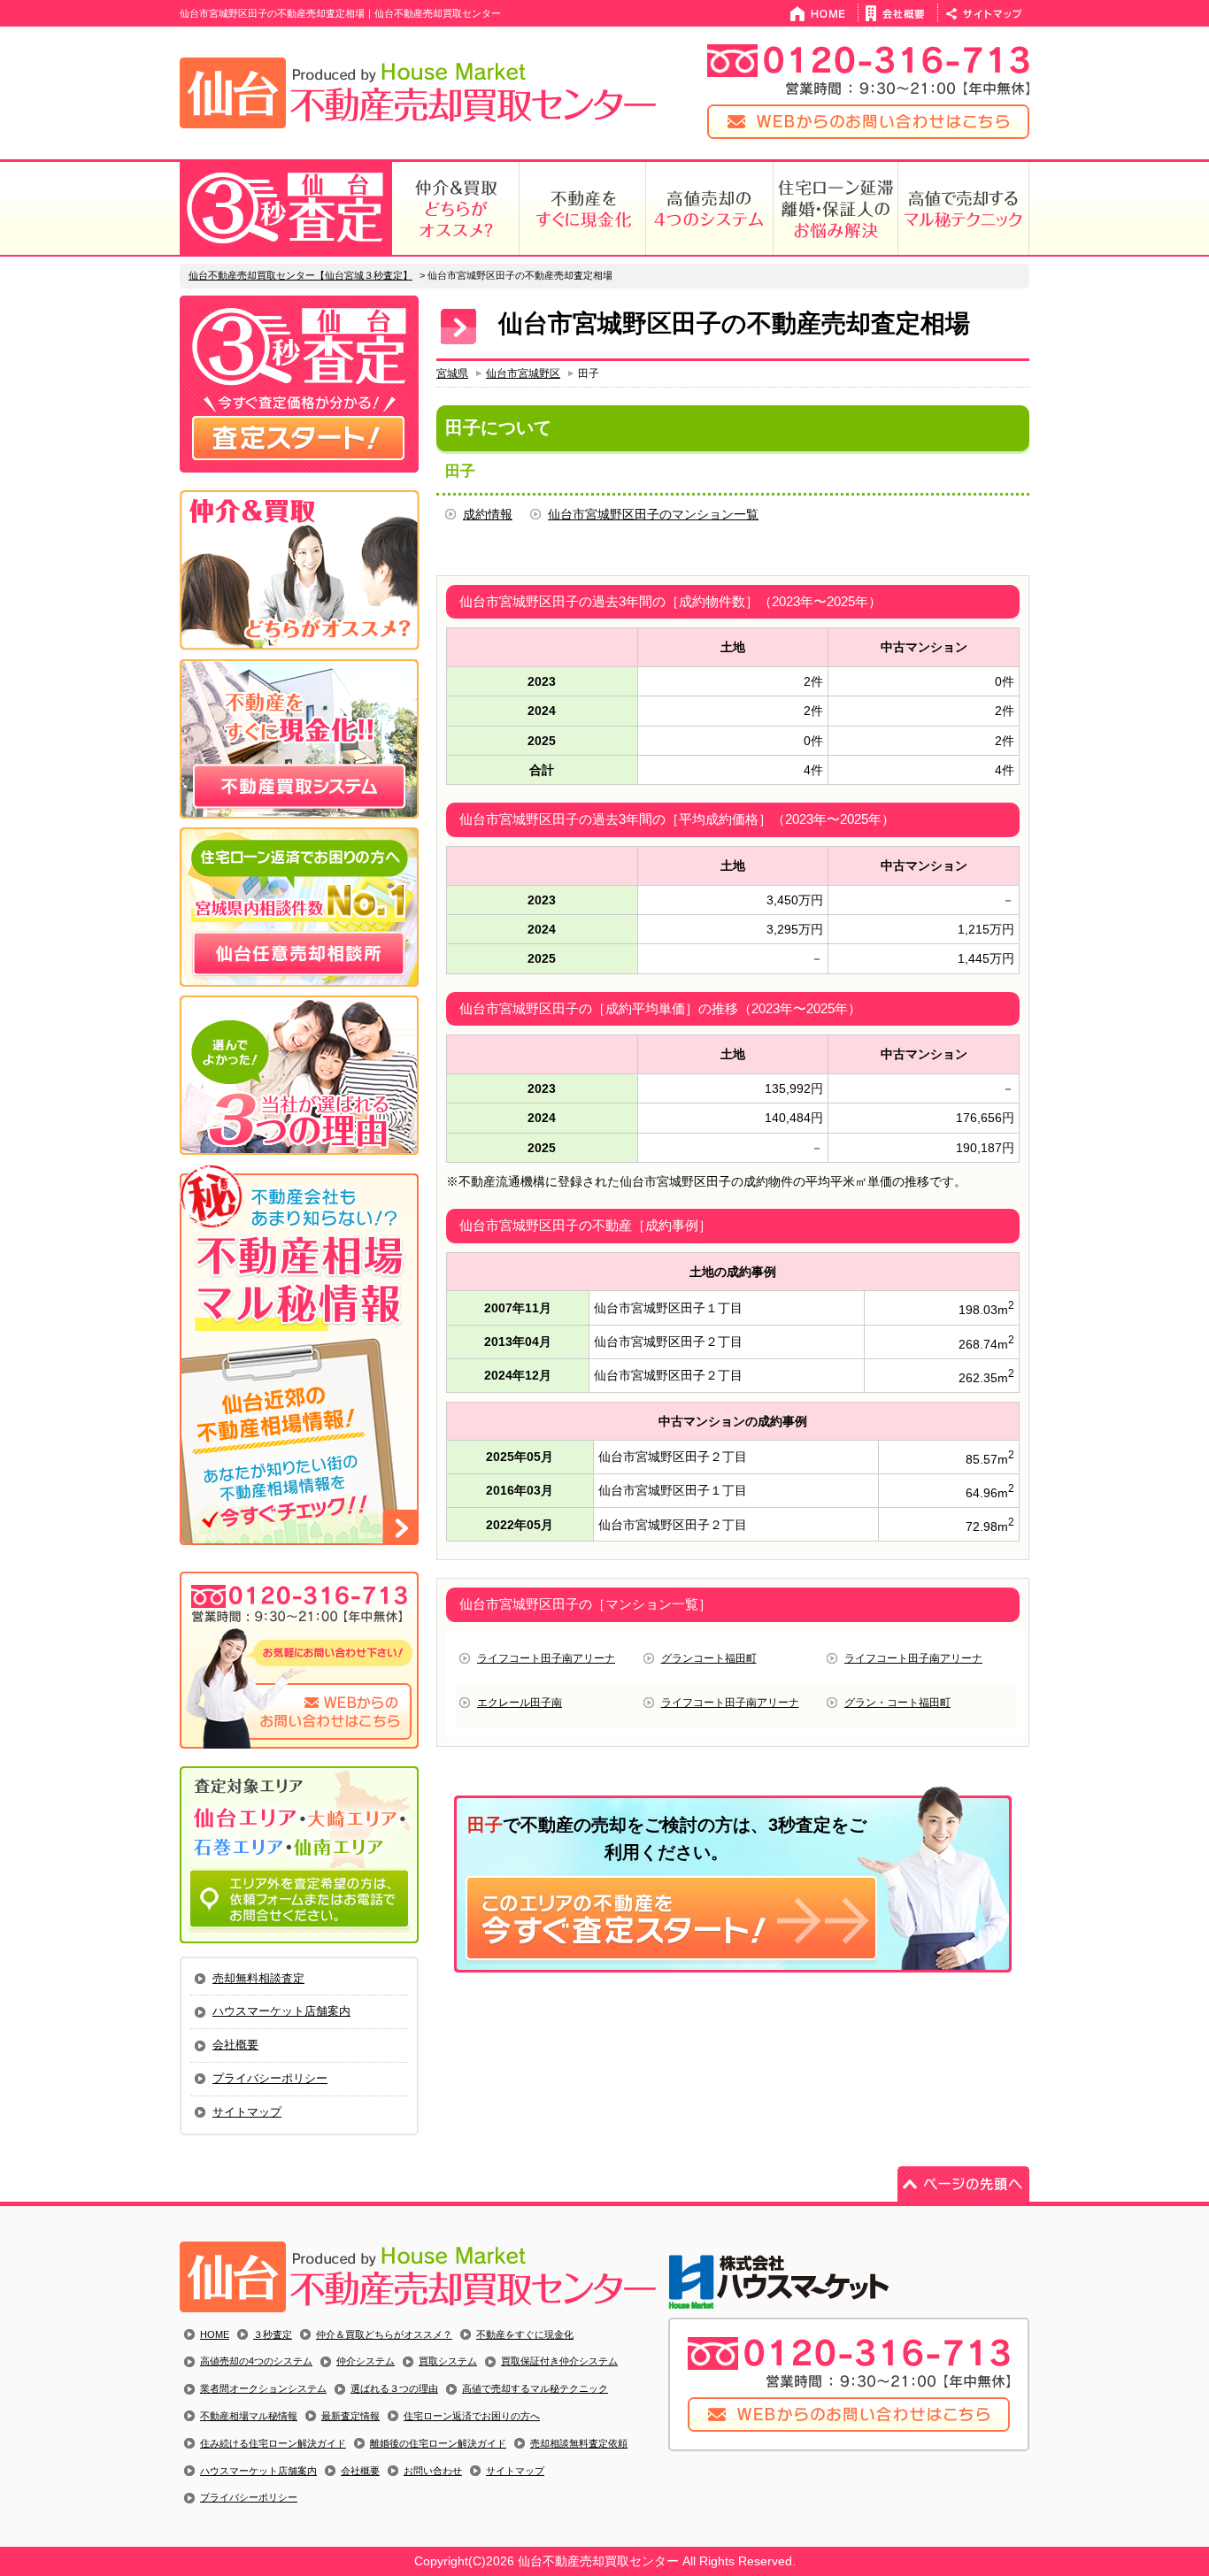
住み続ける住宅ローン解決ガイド (273, 2443)
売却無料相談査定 (258, 1978)
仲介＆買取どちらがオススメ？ (384, 2334)
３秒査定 (273, 2334)
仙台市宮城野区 (523, 373)
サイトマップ (247, 2112)
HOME (215, 2334)
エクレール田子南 (520, 1703)
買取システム (448, 2361)
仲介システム (366, 2361)
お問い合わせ (433, 2471)
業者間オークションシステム (263, 2388)
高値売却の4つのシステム (256, 2361)
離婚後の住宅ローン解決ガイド (438, 2443)
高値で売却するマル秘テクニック (535, 2388)
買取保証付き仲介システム (559, 2361)
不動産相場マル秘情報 (249, 2416)
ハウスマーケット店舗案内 (281, 2011)
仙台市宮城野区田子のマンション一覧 (653, 514)
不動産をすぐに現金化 (525, 2334)
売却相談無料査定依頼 (579, 2443)
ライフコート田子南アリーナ (546, 1658)
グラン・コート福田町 (897, 1703)
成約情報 (488, 514)
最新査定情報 (350, 2416)
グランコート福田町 (709, 1658)
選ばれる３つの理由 (394, 2388)
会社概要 (235, 2045)
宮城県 (452, 373)
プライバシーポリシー (270, 2078)
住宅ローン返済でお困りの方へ (472, 2416)
